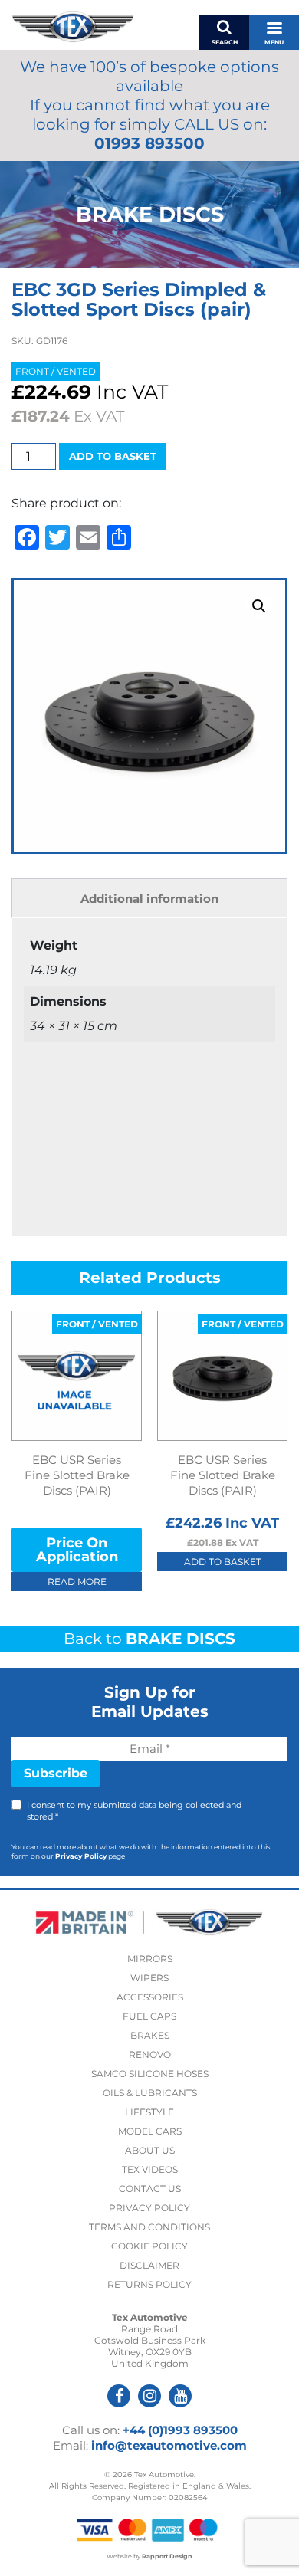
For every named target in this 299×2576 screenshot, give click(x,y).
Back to (149, 1639)
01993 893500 (149, 143)
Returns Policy (149, 2284)
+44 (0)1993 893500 (180, 2430)
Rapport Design (167, 2556)
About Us (150, 2150)
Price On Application (77, 1550)
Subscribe (56, 1773)
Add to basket (113, 456)
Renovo (150, 2054)
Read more (77, 1582)
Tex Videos (150, 2169)
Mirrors (150, 1959)
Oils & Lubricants (150, 2093)
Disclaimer (149, 2265)
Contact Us (150, 2189)
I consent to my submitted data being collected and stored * (134, 1811)
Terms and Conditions (149, 2227)
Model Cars (150, 2131)
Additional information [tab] (149, 899)
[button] (259, 606)
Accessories (150, 1997)
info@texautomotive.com (169, 2445)
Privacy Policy (81, 1856)
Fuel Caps (149, 2016)
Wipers (149, 1978)
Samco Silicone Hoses (150, 2074)
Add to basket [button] (223, 1562)
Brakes (150, 2035)
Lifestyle (149, 2112)
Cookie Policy (149, 2246)
